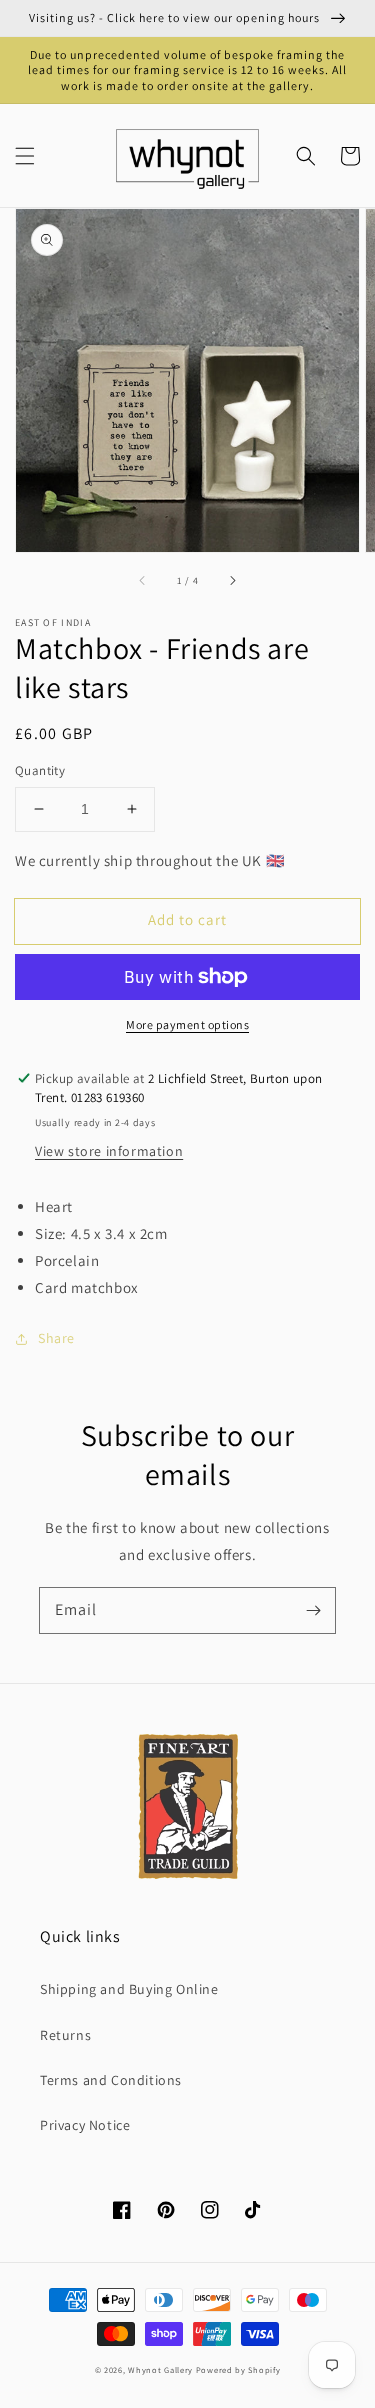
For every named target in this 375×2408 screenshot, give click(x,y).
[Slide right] (232, 580)
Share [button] (56, 1338)
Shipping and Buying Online (129, 1989)
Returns (65, 2035)
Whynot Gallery (160, 2369)
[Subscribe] (313, 1610)
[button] (25, 156)
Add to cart (187, 919)
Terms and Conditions (111, 2080)
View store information (109, 1151)
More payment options (187, 1024)
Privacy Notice (85, 2125)
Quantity (40, 770)
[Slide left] (143, 580)
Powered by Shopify (238, 2369)
